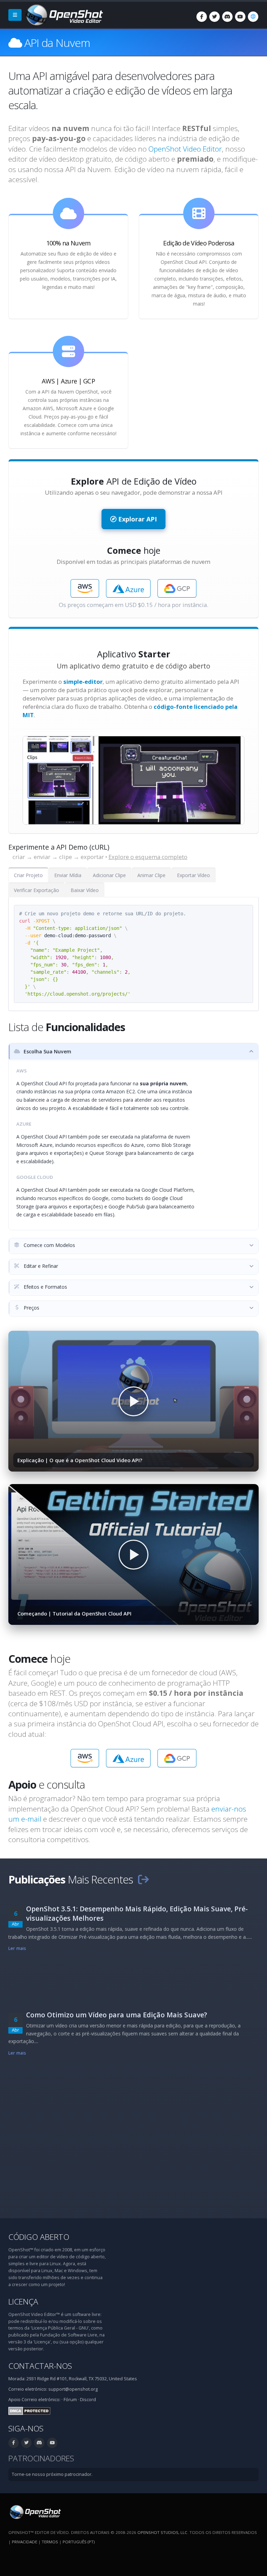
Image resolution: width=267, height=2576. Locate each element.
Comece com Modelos (49, 1245)
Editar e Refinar (40, 1266)
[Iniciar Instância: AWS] (85, 588)
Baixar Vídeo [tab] (85, 890)
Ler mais (17, 1948)
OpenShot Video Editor (185, 149)
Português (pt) (79, 2542)
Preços (31, 1308)
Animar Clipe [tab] (151, 875)
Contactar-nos (40, 2366)
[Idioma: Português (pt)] (253, 17)
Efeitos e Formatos (45, 1287)
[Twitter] (215, 17)
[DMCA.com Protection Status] (29, 2411)
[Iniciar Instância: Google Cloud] (177, 588)
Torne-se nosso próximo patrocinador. (52, 2474)
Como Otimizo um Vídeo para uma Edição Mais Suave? (117, 2015)
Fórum (70, 2400)
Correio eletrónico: (41, 2400)
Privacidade (25, 2542)
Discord (88, 2400)
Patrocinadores (41, 2458)
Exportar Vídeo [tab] (193, 875)
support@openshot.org (73, 2389)
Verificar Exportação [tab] (37, 890)
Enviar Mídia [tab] (68, 875)
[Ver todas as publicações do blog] (143, 1879)
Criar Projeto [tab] (28, 875)
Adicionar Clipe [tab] (109, 875)
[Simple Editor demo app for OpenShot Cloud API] (133, 780)
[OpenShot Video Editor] (64, 14)
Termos (50, 2542)
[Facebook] (202, 17)
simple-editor (83, 682)
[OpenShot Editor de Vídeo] (35, 2512)
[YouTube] (240, 17)
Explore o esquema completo (148, 857)
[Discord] (227, 17)
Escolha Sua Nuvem (47, 1051)
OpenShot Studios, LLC (162, 2532)
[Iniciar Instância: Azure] (128, 588)
